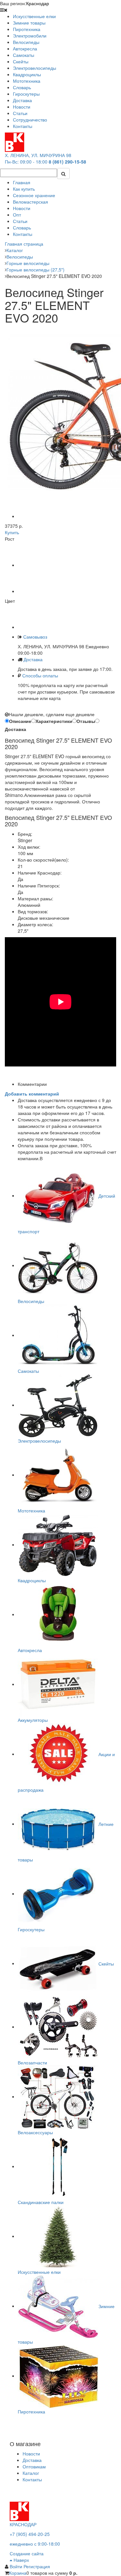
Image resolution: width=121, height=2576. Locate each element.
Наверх (21, 2560)
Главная (22, 182)
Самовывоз (35, 637)
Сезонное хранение (34, 195)
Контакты (23, 234)
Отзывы (86, 721)
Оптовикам (34, 2466)
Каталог (31, 2473)
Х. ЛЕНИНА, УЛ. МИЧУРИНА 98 (38, 155)
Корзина (18, 2573)
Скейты (106, 1963)
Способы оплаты (40, 675)
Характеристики (54, 721)
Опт (17, 215)
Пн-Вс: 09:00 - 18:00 (26, 162)
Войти (17, 2566)
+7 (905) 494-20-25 (30, 2534)
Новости (22, 208)
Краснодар (38, 3)
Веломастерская (30, 202)
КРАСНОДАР (23, 2524)
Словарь (22, 228)
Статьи (20, 221)
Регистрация (37, 2566)
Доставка (33, 659)
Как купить (24, 189)
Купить (12, 532)
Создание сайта (27, 2553)
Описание (20, 721)
